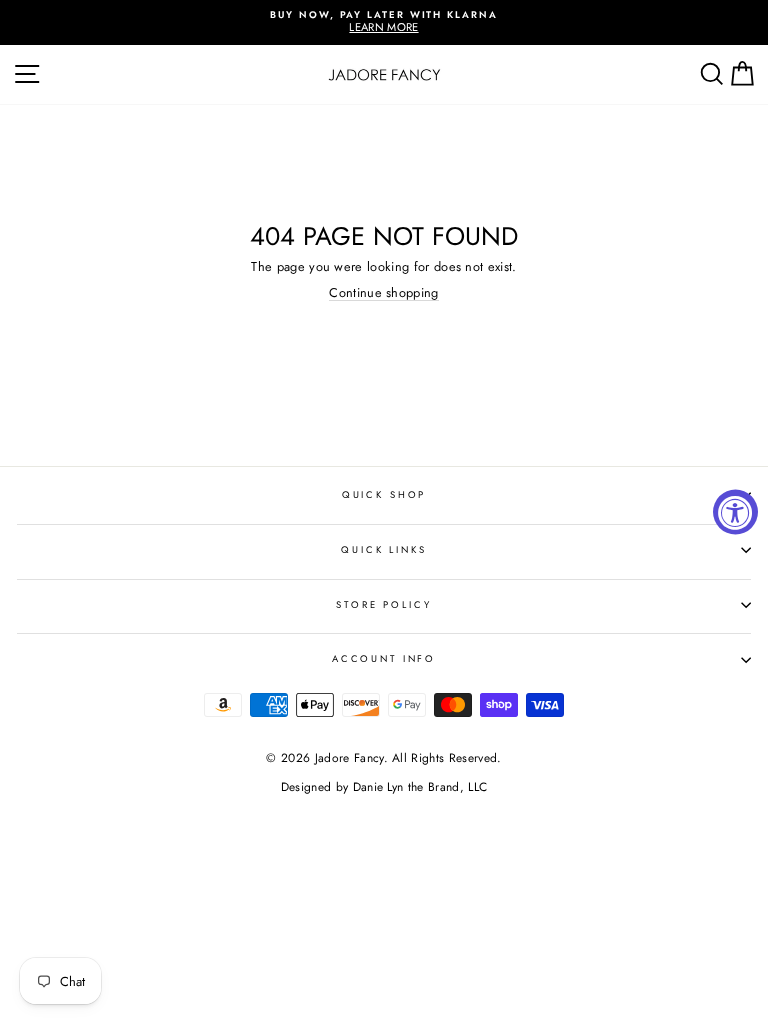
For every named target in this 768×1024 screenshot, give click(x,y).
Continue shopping (383, 293)
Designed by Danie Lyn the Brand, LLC (384, 787)
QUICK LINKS (384, 550)
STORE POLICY (383, 605)
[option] (384, 22)
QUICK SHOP (384, 495)
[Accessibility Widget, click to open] (735, 512)
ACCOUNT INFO (384, 659)
